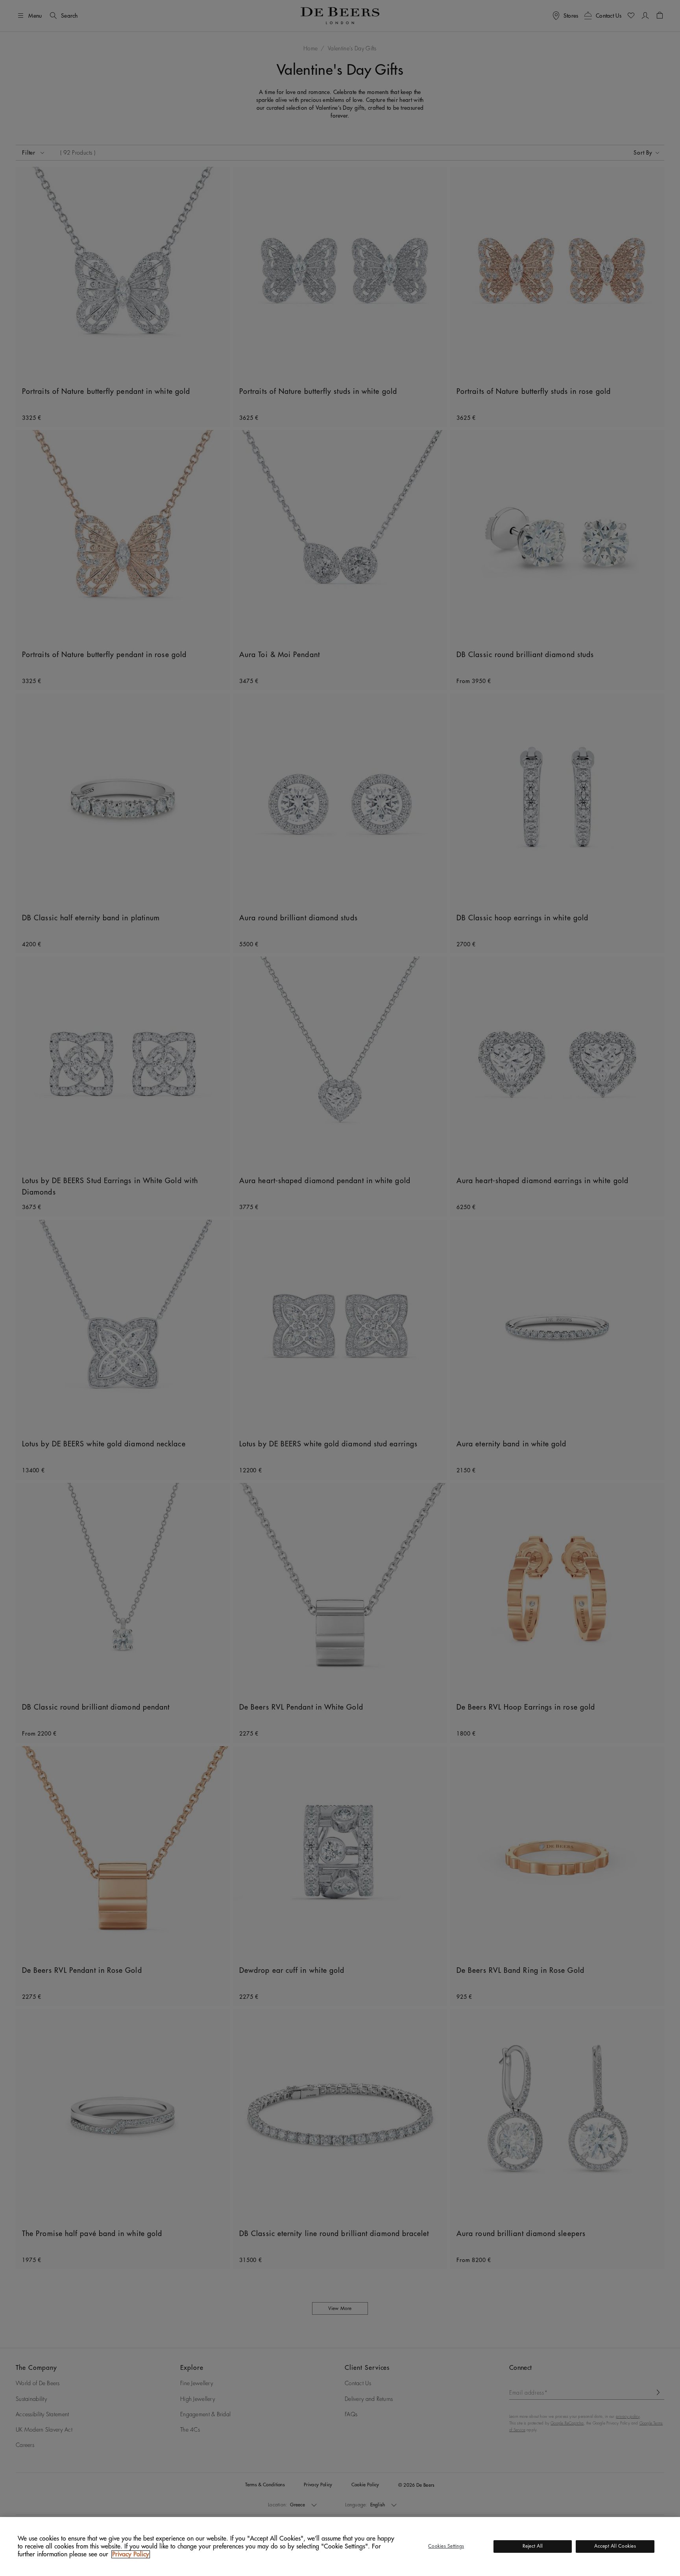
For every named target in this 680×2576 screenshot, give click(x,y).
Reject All (533, 2546)
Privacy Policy (131, 2554)
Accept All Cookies (615, 2546)
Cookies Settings (446, 2546)
